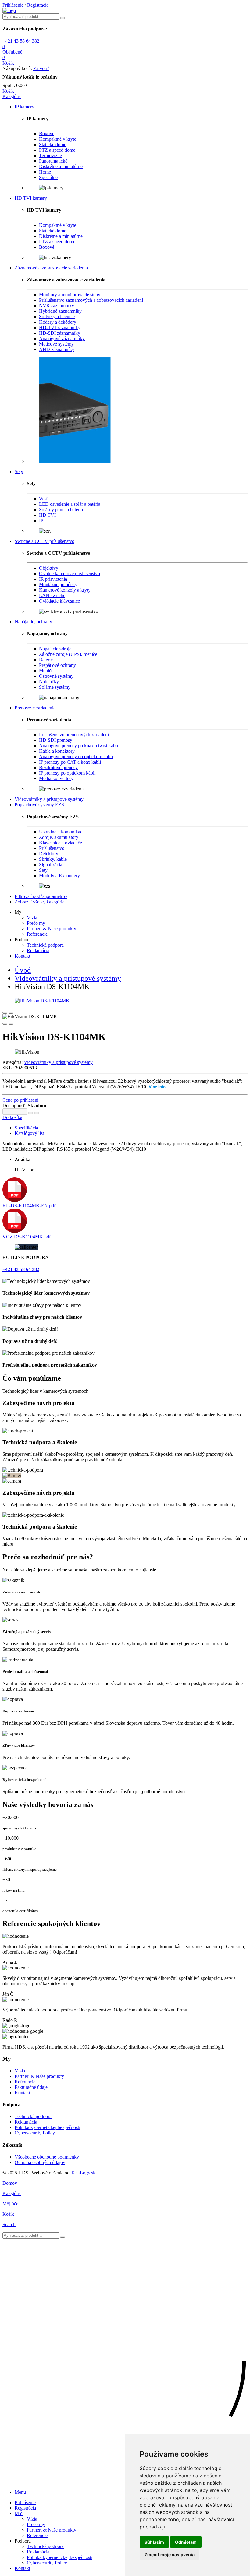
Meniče (46, 671)
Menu (20, 2492)
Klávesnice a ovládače (61, 843)
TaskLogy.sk (83, 2173)
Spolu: (9, 85)
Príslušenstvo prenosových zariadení (74, 735)
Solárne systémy (55, 687)
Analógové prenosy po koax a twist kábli (79, 746)
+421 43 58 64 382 (21, 41)
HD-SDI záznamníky (60, 333)
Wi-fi (44, 499)
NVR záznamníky (57, 306)
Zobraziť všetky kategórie (39, 902)
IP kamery (24, 107)
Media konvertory (56, 778)
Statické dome (53, 144)
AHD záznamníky (57, 349)
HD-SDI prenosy (56, 740)
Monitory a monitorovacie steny (70, 295)
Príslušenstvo (52, 848)
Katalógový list (29, 1133)
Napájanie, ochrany (33, 622)
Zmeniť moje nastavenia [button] (170, 2555)
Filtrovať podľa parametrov (41, 896)
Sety (19, 472)
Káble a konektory (57, 751)
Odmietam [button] (186, 2542)
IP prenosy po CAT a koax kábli (70, 762)
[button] (12, 96)
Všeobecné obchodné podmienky (47, 2157)
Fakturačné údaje (31, 2087)
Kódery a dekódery (58, 322)
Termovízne (50, 155)
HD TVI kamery (31, 198)
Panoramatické (53, 161)
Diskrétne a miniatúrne (61, 166)
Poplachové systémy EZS (39, 805)
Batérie (46, 660)
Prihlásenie (13, 5)
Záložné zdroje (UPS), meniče (68, 654)
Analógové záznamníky (62, 338)
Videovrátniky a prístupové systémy (49, 799)
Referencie (37, 934)
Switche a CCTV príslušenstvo (45, 541)
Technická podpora (45, 945)
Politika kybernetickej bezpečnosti (47, 2127)
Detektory (49, 854)
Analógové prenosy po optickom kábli (76, 757)
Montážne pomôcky (58, 584)
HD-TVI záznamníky (60, 327)
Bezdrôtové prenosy (58, 767)
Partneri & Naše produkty (52, 929)
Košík (8, 91)
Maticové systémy (56, 344)
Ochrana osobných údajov (40, 2162)
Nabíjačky (49, 682)
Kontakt (22, 956)
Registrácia (38, 5)
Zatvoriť (41, 68)
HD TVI (47, 515)
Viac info (157, 1087)
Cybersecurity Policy (35, 2133)
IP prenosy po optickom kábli (67, 773)
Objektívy (49, 568)
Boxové (47, 134)
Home (45, 172)
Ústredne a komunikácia (62, 832)
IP (41, 521)
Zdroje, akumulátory (59, 837)
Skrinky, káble (53, 859)
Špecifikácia (26, 1128)
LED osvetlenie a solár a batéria (70, 504)
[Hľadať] (62, 2237)
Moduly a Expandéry (59, 876)
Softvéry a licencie (57, 317)
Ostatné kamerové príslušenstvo (70, 574)
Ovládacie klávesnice (59, 601)
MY (19, 2513)
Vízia (32, 918)
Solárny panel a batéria (61, 510)
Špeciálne (48, 177)
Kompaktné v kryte (58, 139)
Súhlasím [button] (154, 2542)
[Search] (62, 18)
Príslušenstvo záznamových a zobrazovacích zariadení (91, 300)
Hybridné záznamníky (60, 311)
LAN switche (52, 595)
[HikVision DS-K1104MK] (125, 1001)
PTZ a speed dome (57, 150)
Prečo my (36, 923)
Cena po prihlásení (20, 1100)
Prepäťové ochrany (57, 665)
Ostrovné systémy (56, 676)
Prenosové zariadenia (35, 708)
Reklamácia (38, 950)
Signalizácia (51, 865)
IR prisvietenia (53, 579)
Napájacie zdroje (55, 649)
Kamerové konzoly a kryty (65, 590)
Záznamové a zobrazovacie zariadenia (51, 268)
